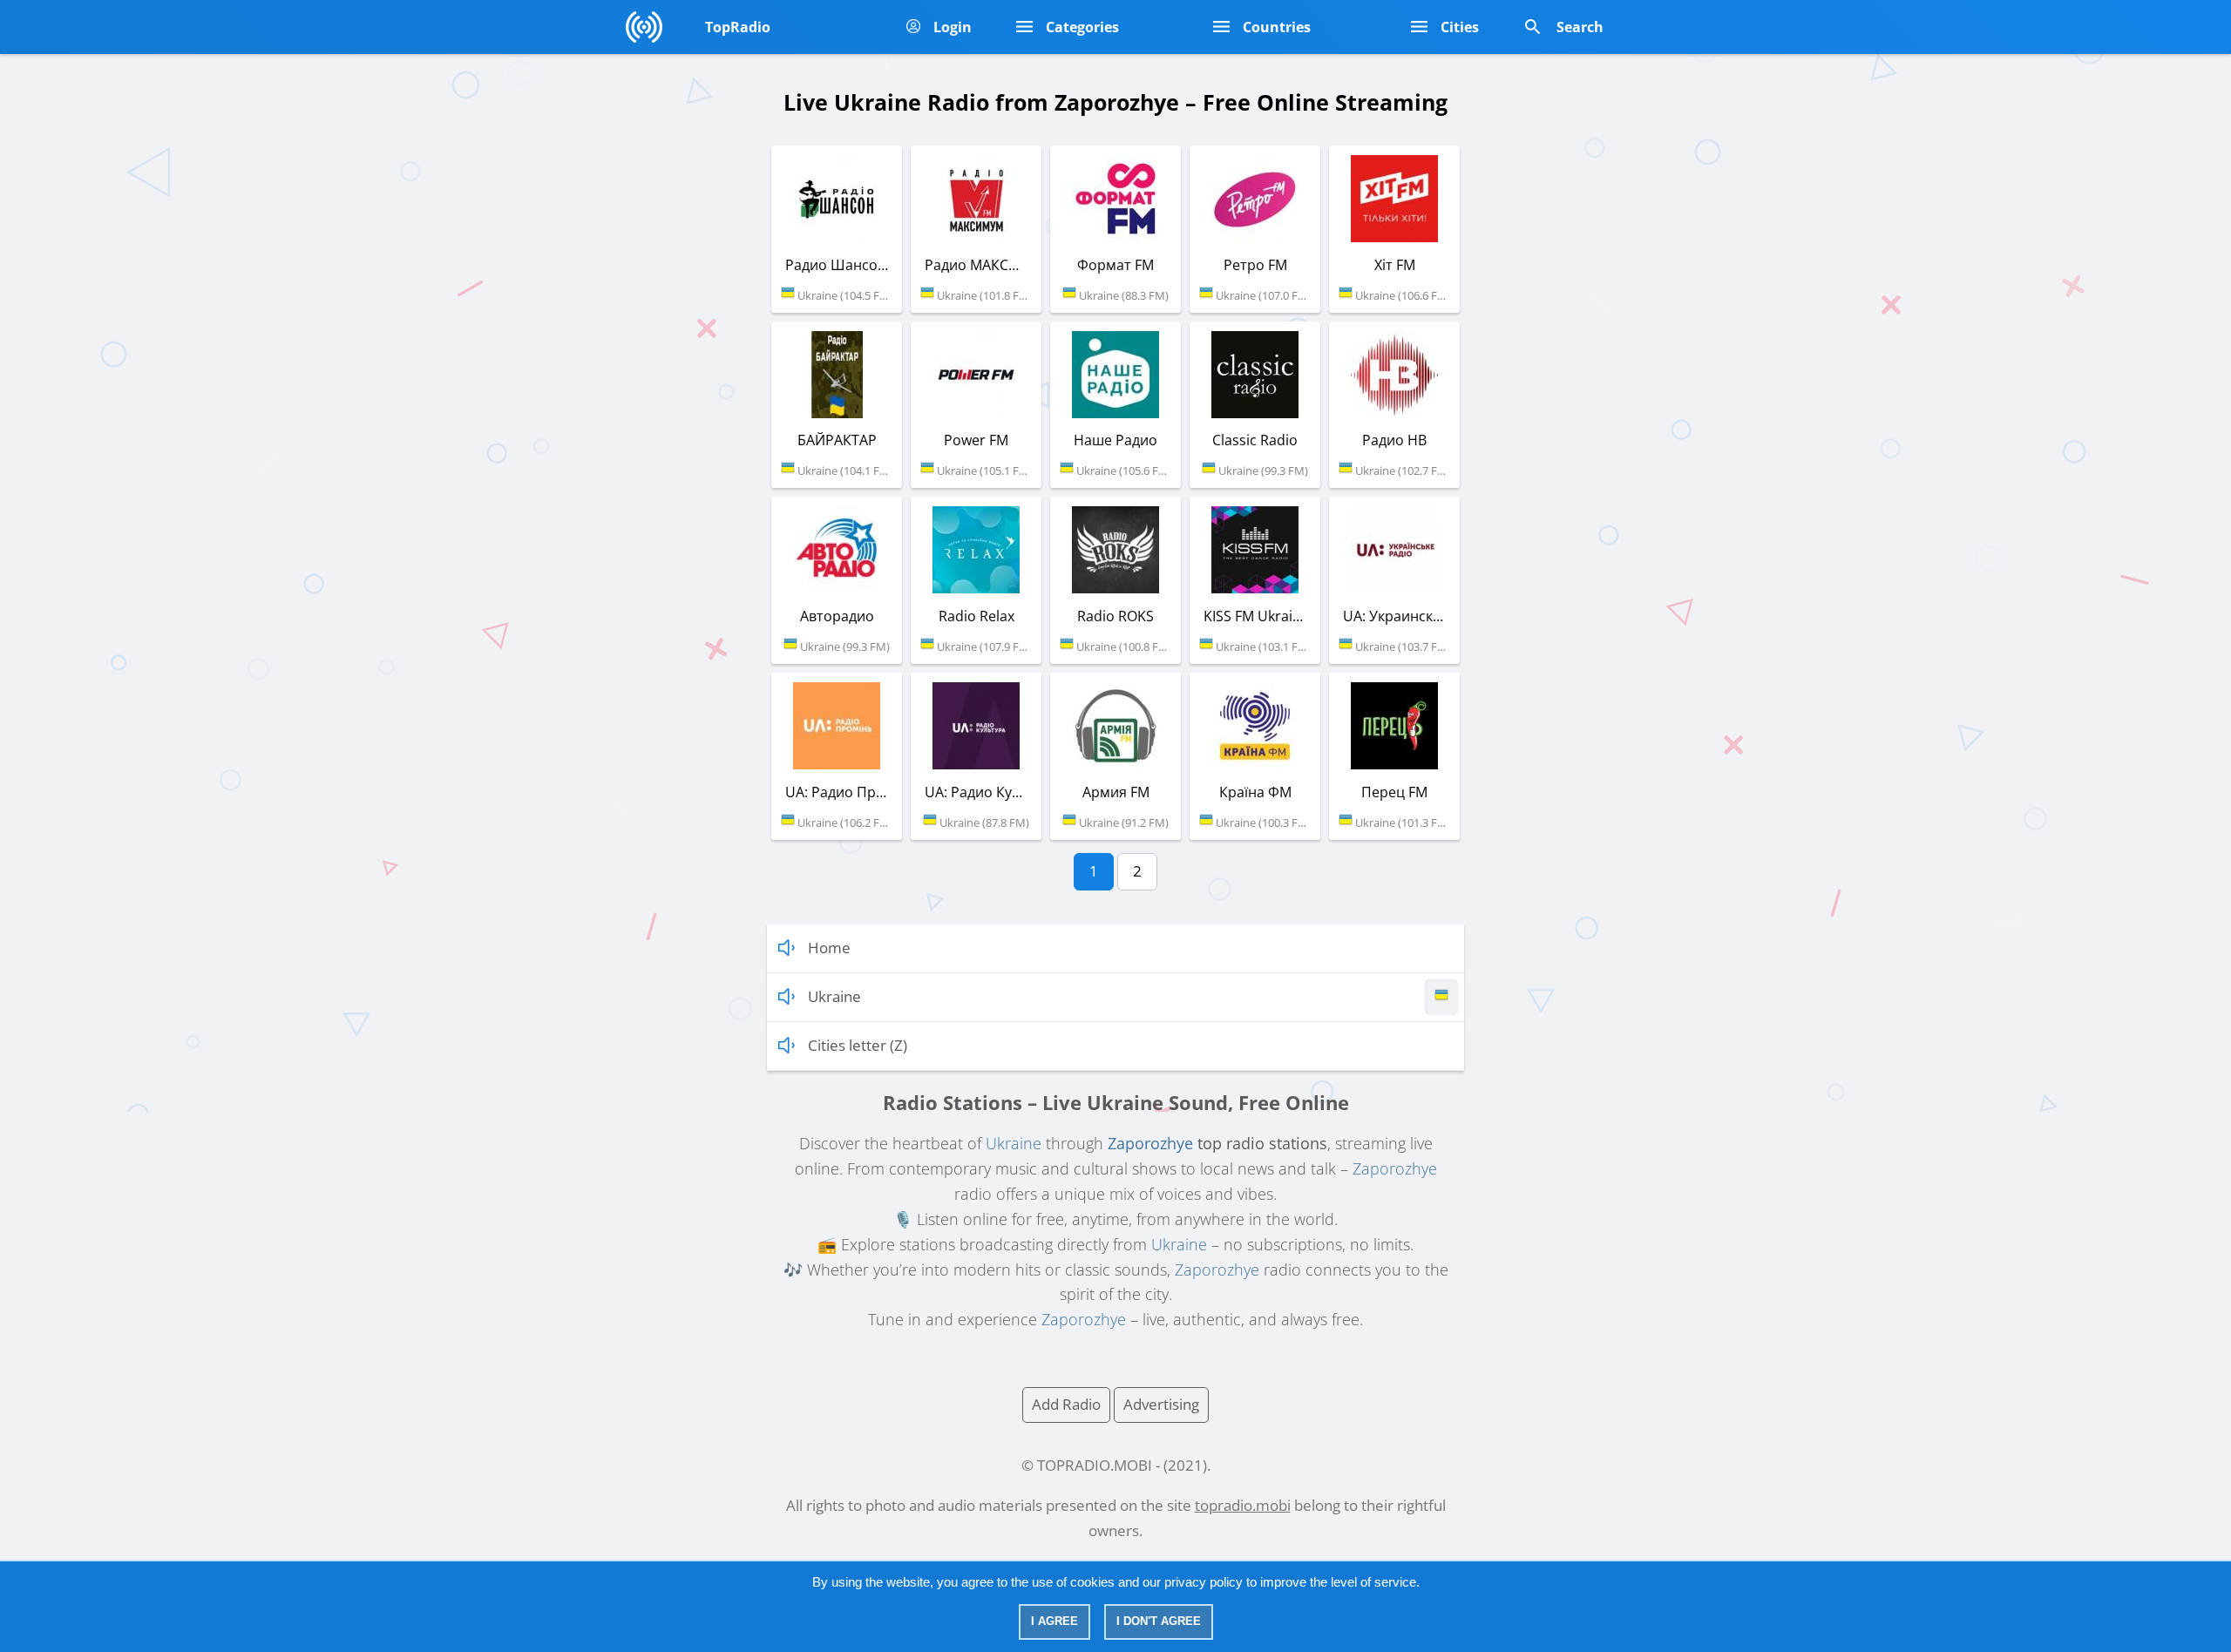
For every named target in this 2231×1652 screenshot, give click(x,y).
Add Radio (1066, 1404)
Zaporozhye (1150, 1143)
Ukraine (1014, 1143)
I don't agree (1159, 1621)
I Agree (1054, 1621)
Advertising (1161, 1404)
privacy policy (1204, 1582)
